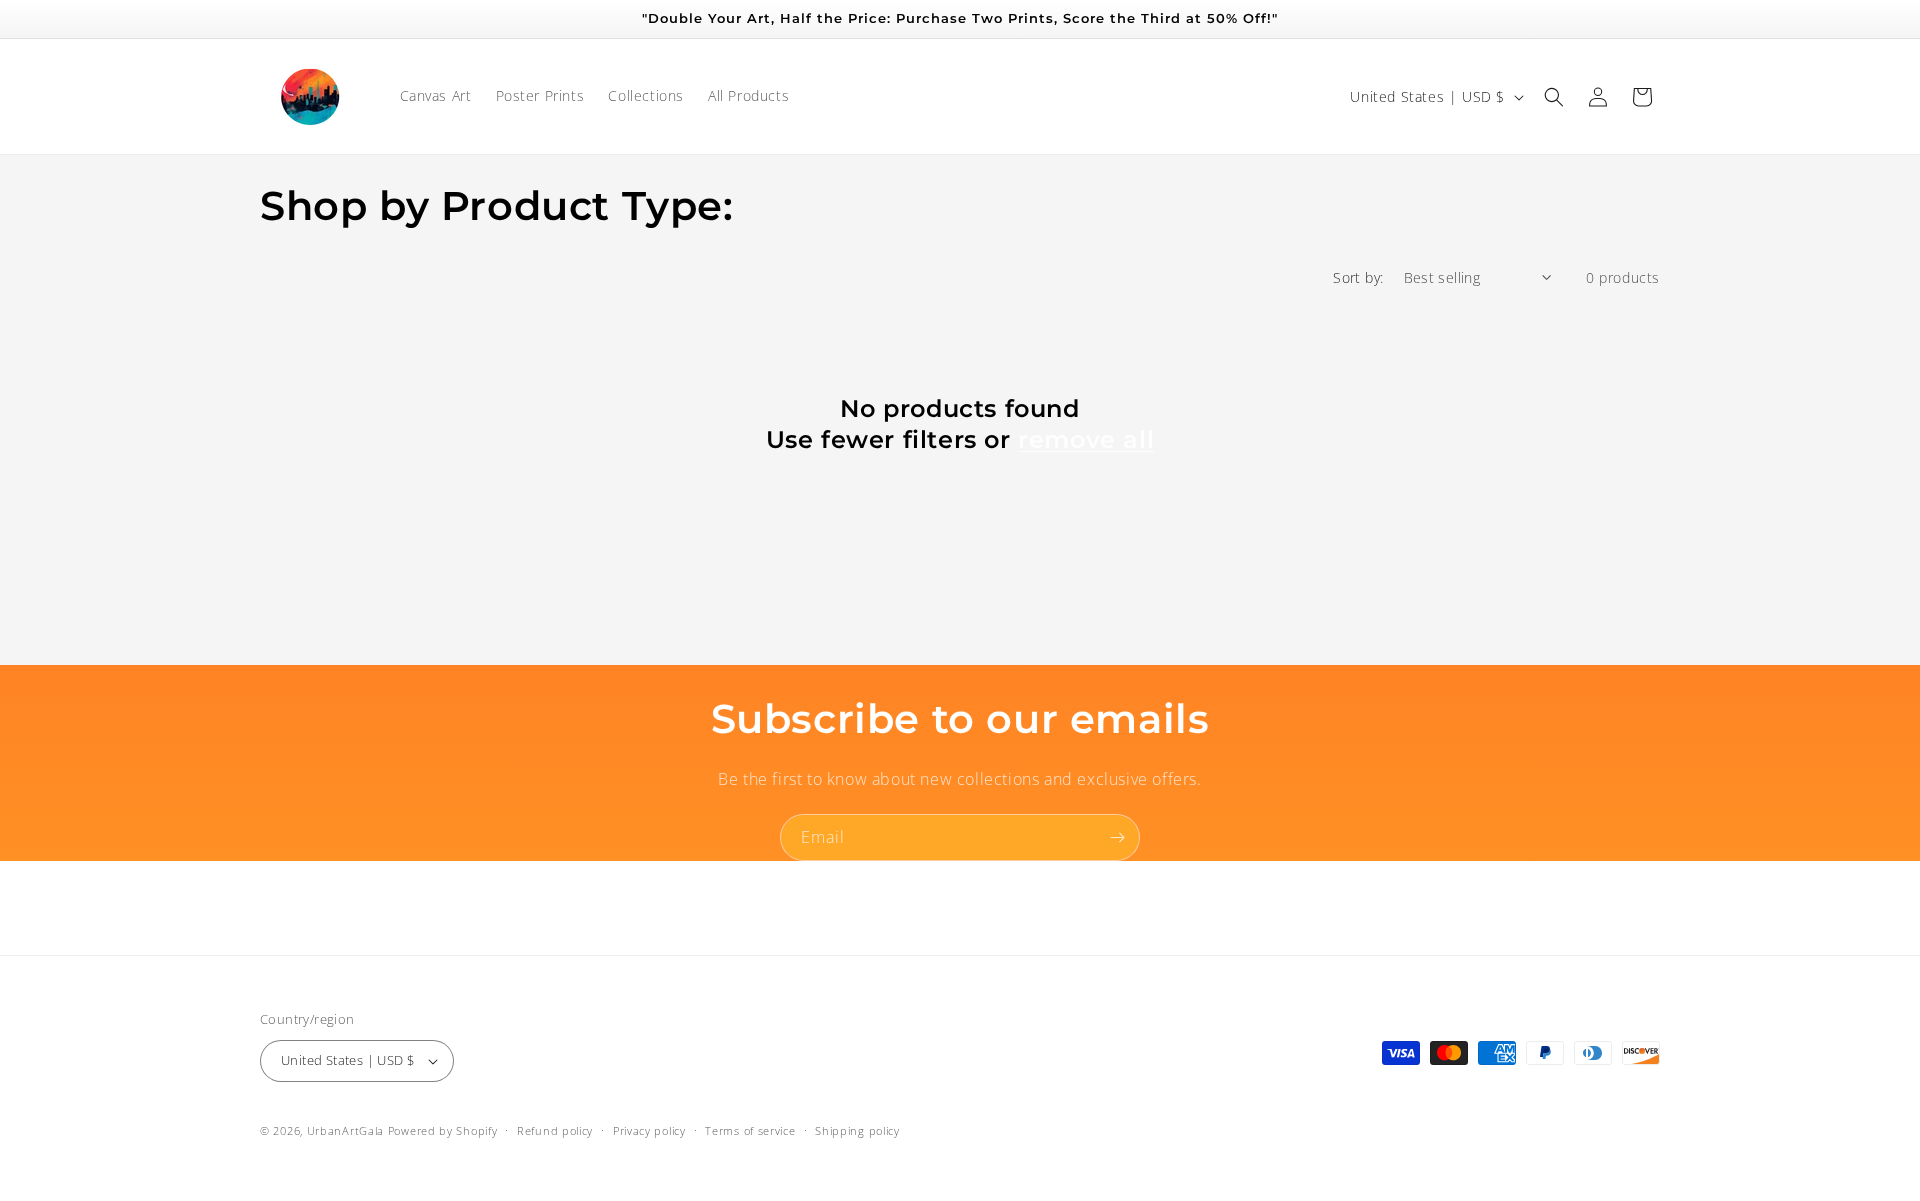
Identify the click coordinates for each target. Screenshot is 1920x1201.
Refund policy (555, 1130)
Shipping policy (857, 1130)
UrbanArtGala (345, 1130)
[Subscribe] (1117, 837)
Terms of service (750, 1130)
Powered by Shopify (443, 1130)
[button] (1554, 97)
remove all (1086, 439)
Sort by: (1358, 277)
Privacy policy (649, 1130)
